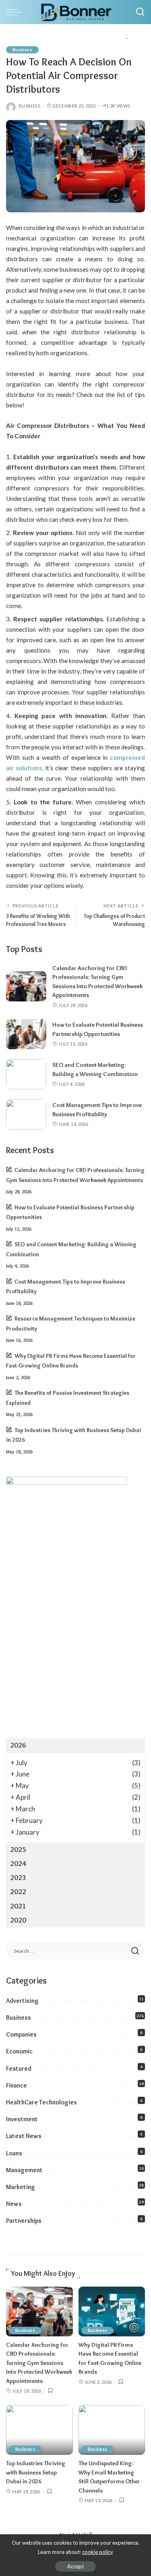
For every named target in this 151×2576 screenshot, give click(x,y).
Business (22, 50)
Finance (17, 2085)
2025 (18, 1850)
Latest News (24, 2136)
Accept (75, 2566)
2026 (18, 1745)
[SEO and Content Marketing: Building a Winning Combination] (26, 1074)
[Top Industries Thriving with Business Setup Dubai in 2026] (39, 2430)
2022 (18, 1892)
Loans (14, 2153)
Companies (21, 2034)
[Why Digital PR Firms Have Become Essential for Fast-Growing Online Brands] (112, 2311)
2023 (18, 1878)
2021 (18, 1906)
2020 (18, 1920)
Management (24, 2170)
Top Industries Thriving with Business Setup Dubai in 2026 (36, 2472)
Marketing (21, 2187)
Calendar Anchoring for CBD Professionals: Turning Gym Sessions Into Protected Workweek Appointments (39, 2363)
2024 (18, 1864)
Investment (22, 2119)
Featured (19, 2068)
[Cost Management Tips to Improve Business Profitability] (26, 1114)
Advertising (22, 2001)
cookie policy (98, 2552)
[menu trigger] (16, 12)
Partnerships (24, 2221)
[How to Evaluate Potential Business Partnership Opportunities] (26, 1034)
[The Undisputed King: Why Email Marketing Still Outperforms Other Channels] (112, 2430)
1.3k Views (118, 106)
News (14, 2204)
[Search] (140, 12)
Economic (19, 2051)
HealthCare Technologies (41, 2102)
